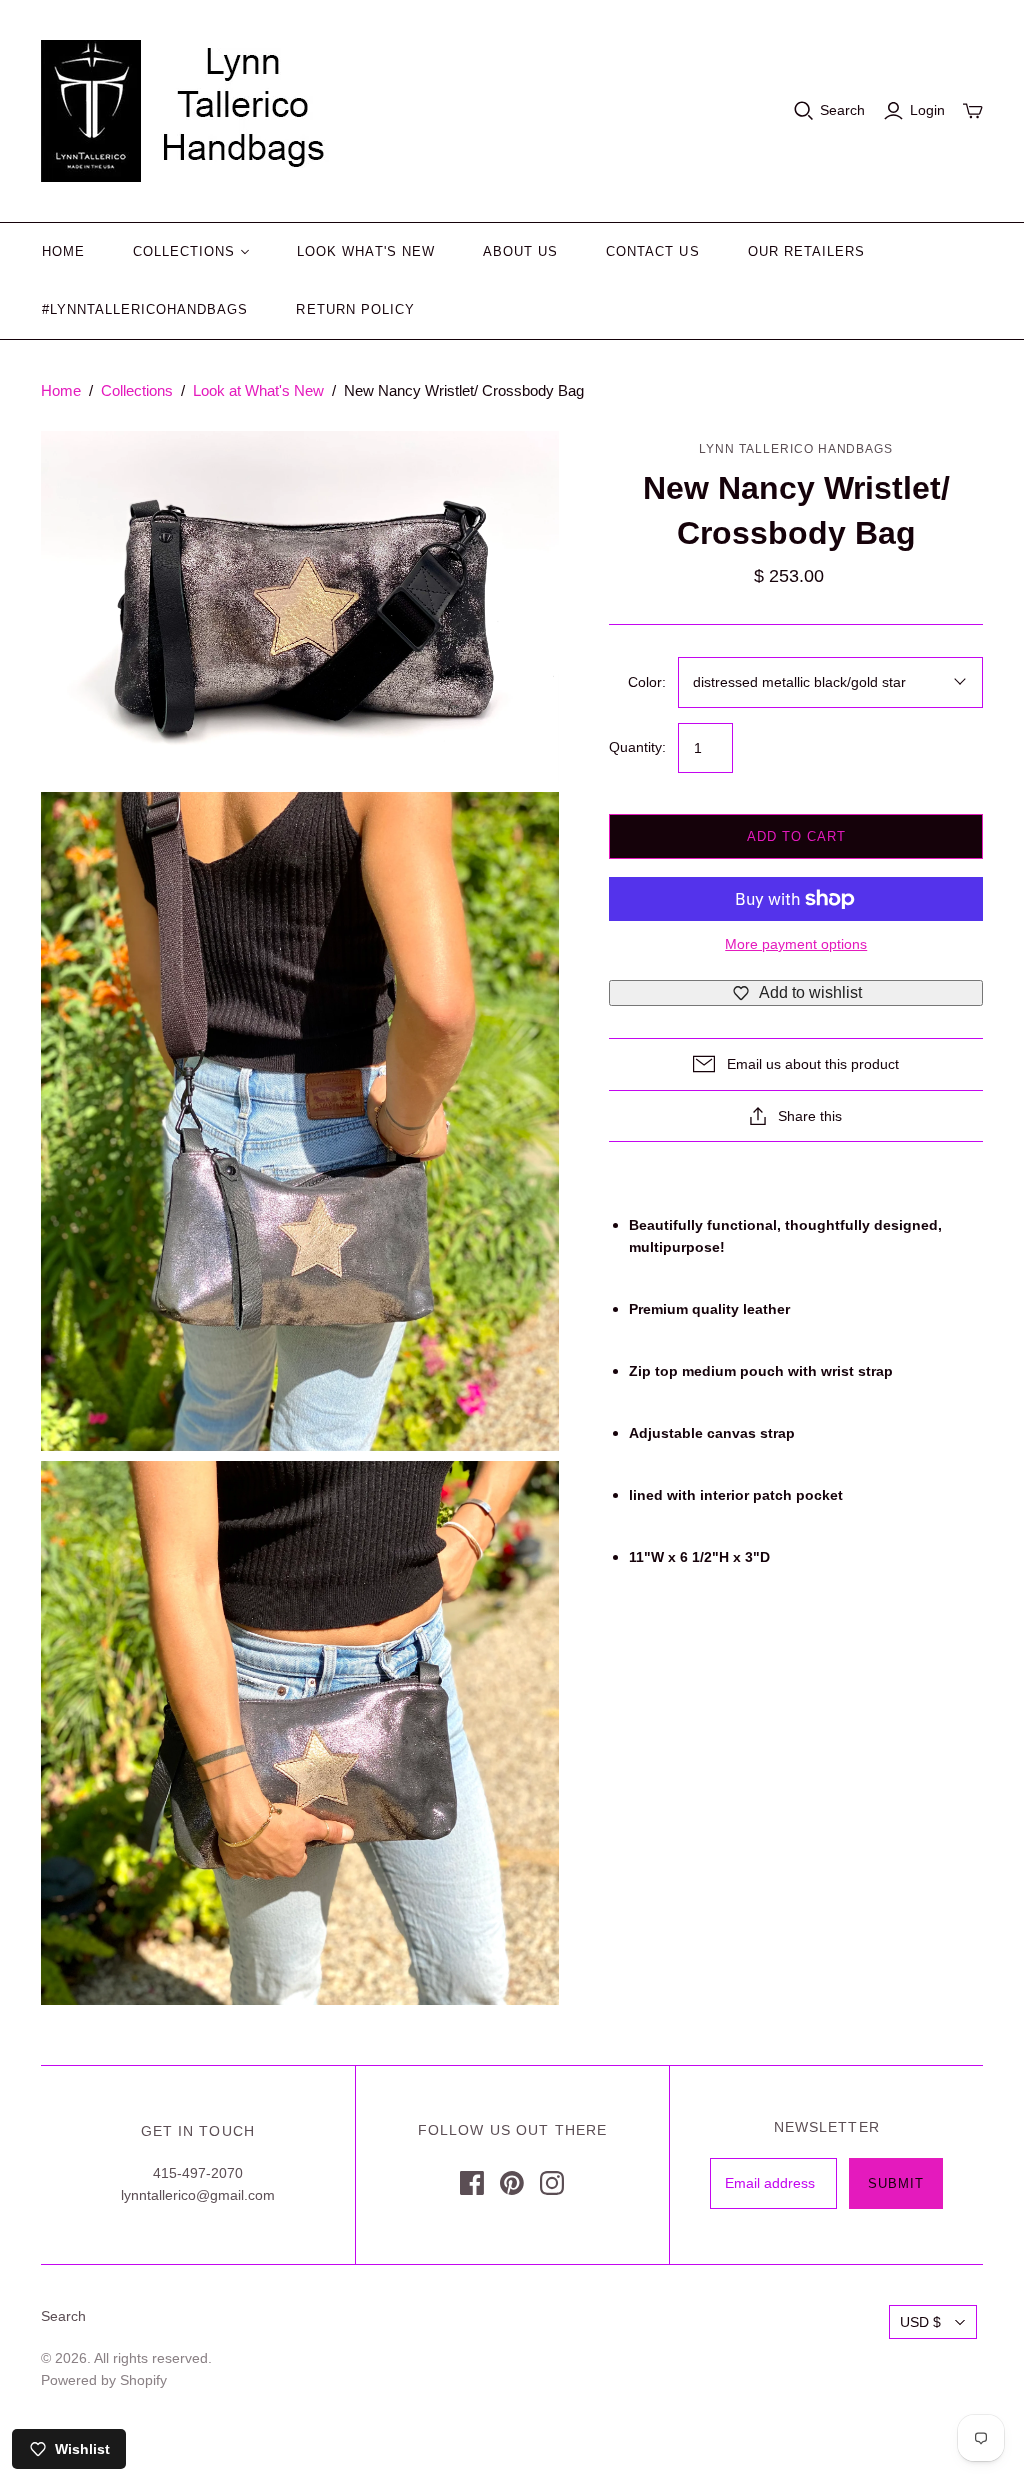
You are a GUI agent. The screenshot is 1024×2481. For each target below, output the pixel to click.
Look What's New (366, 251)
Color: (647, 682)
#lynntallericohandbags (145, 309)
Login (927, 110)
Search (842, 110)
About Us (520, 251)
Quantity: (637, 747)
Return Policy (355, 309)
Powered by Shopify (104, 2380)
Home (63, 251)
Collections (184, 251)
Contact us (652, 251)
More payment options (796, 944)
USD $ (920, 2322)
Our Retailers (807, 251)
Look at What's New (258, 390)
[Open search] (804, 111)
